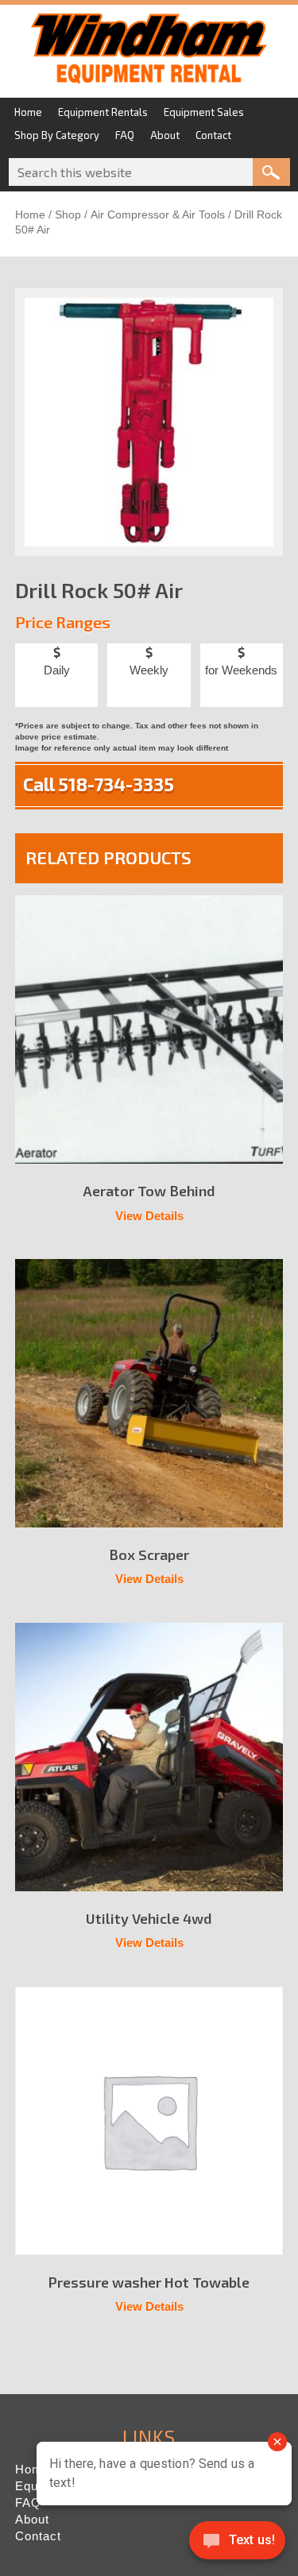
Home (30, 215)
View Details (149, 1216)
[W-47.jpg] (149, 423)
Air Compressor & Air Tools (158, 215)
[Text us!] (237, 2544)
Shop (68, 215)
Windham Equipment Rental (149, 53)
